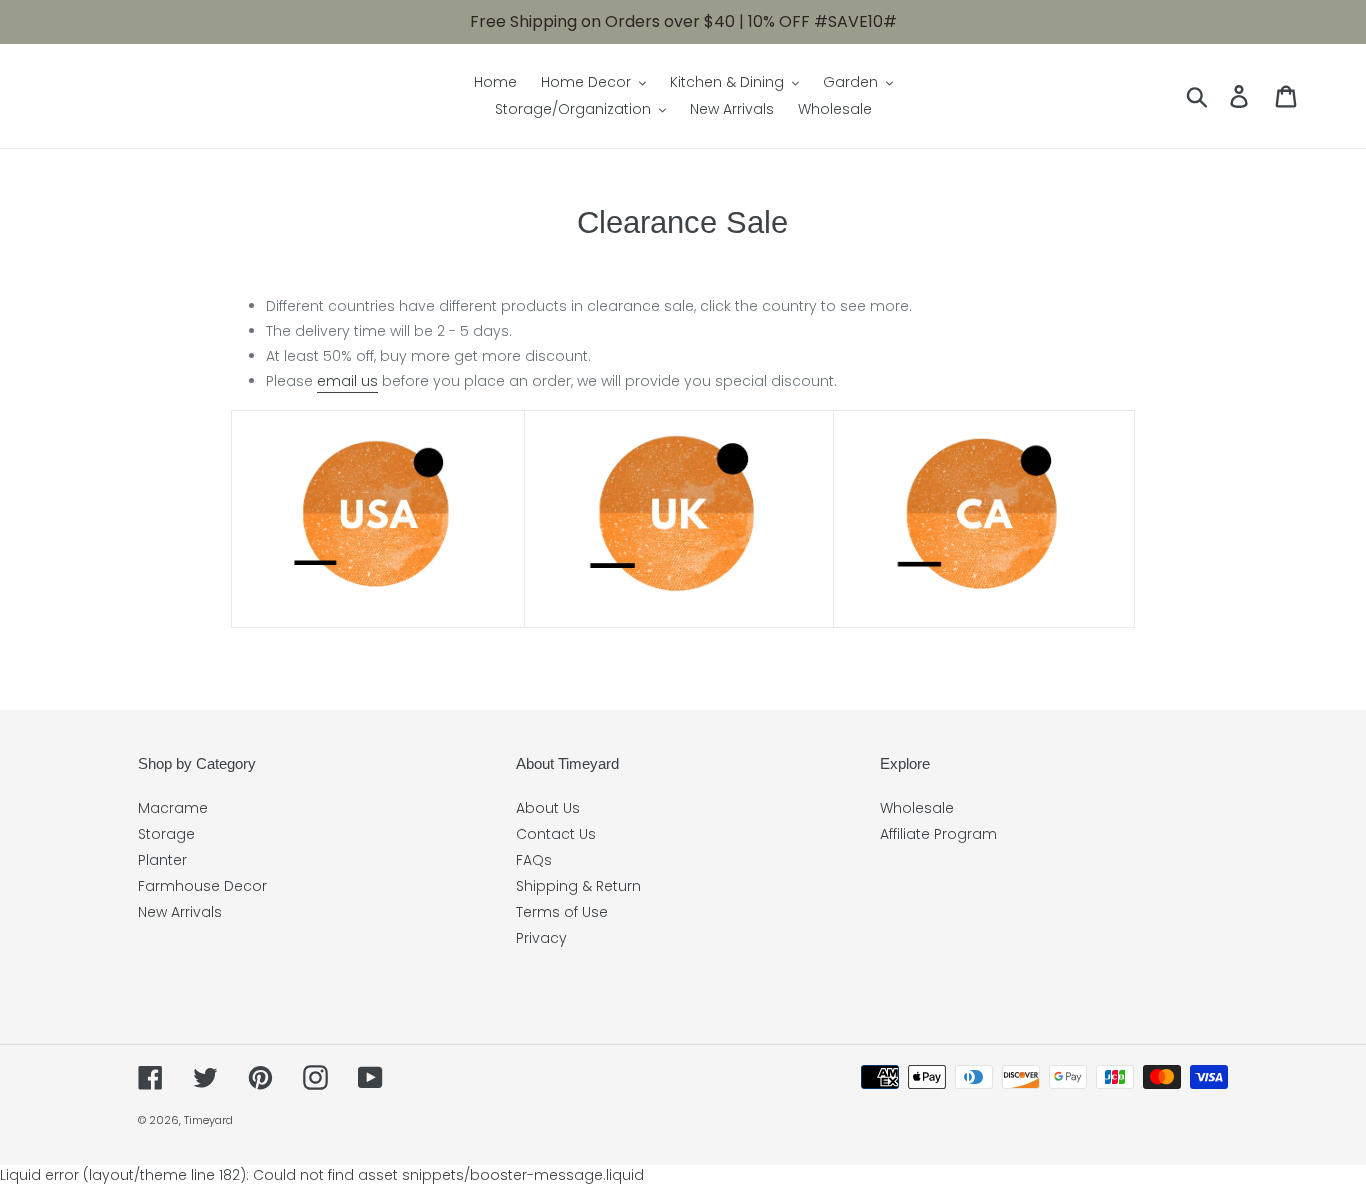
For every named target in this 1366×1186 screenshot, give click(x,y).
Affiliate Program (938, 834)
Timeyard (208, 1120)
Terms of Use (562, 912)
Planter (162, 860)
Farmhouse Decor (202, 886)
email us (347, 381)
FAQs (534, 860)
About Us (548, 808)
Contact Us (556, 834)
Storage (166, 834)
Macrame (173, 808)
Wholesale (917, 808)
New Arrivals (180, 912)
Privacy (541, 938)
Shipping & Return (578, 886)
